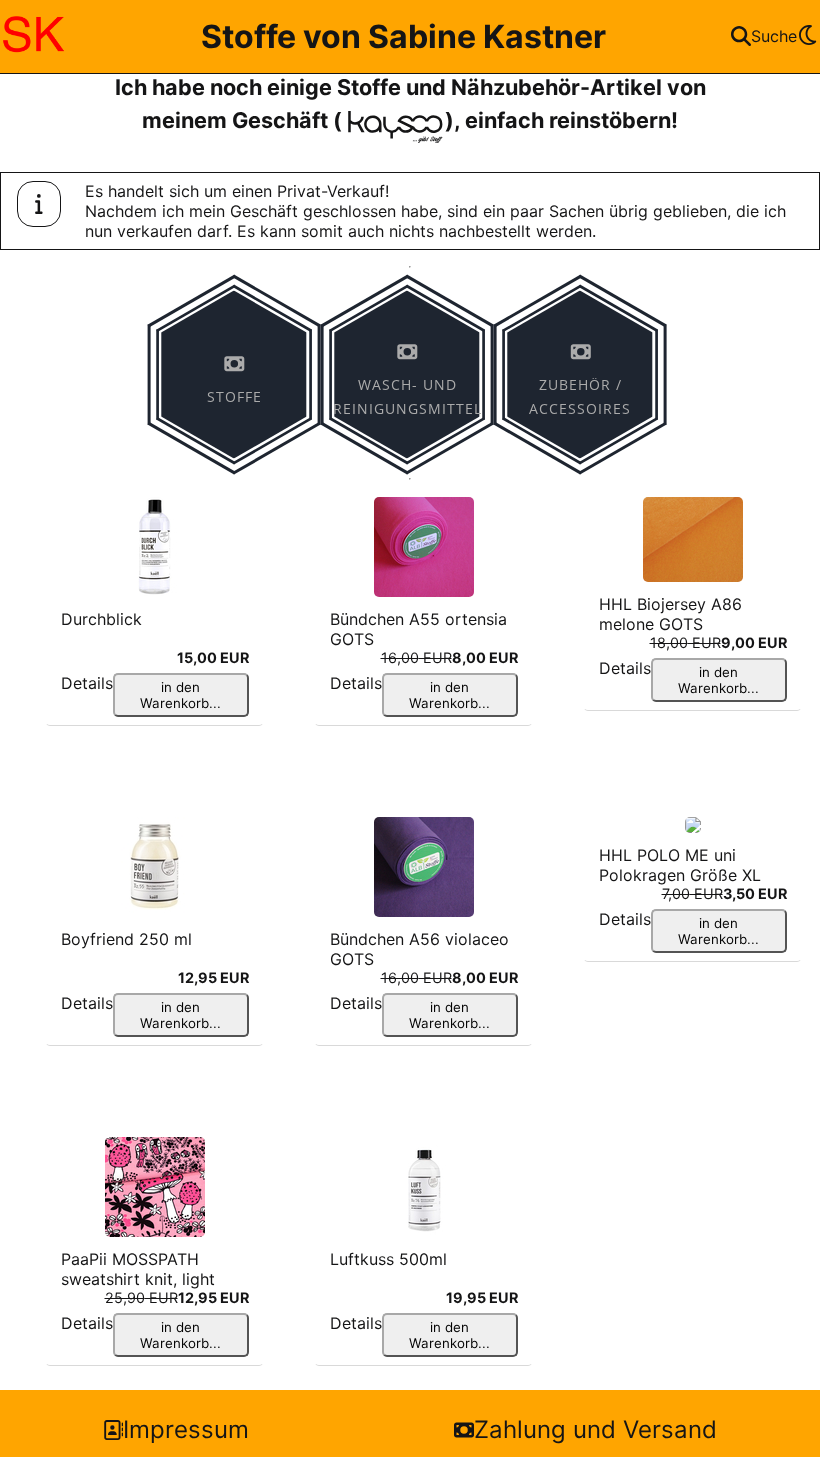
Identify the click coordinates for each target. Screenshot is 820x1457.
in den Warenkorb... (180, 695)
